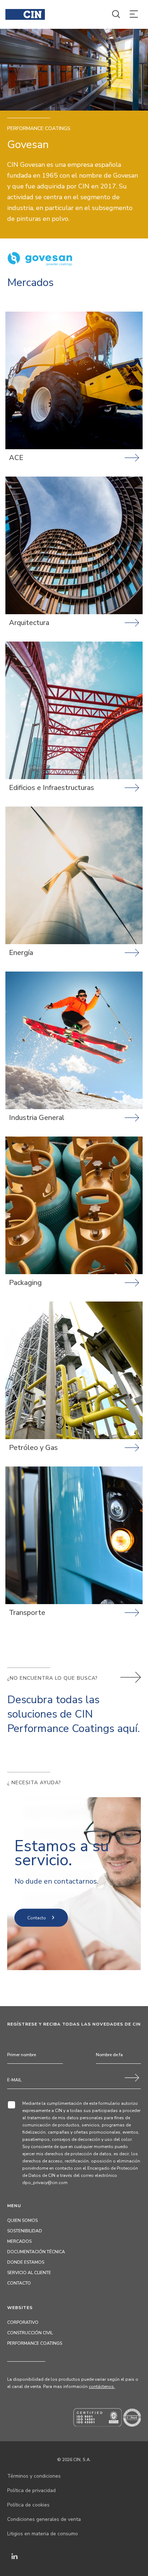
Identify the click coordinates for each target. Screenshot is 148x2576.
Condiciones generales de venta (44, 2519)
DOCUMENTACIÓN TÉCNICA (36, 2252)
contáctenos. (102, 2387)
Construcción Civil (30, 2333)
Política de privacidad (31, 2490)
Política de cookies (28, 2505)
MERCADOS (19, 2241)
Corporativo (23, 2322)
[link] (74, 394)
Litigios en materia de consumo (43, 2534)
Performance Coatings (35, 2343)
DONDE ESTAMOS (26, 2262)
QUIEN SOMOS (22, 2220)
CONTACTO (19, 2283)
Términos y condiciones (34, 2476)
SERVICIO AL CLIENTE (29, 2273)
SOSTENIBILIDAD (25, 2231)
